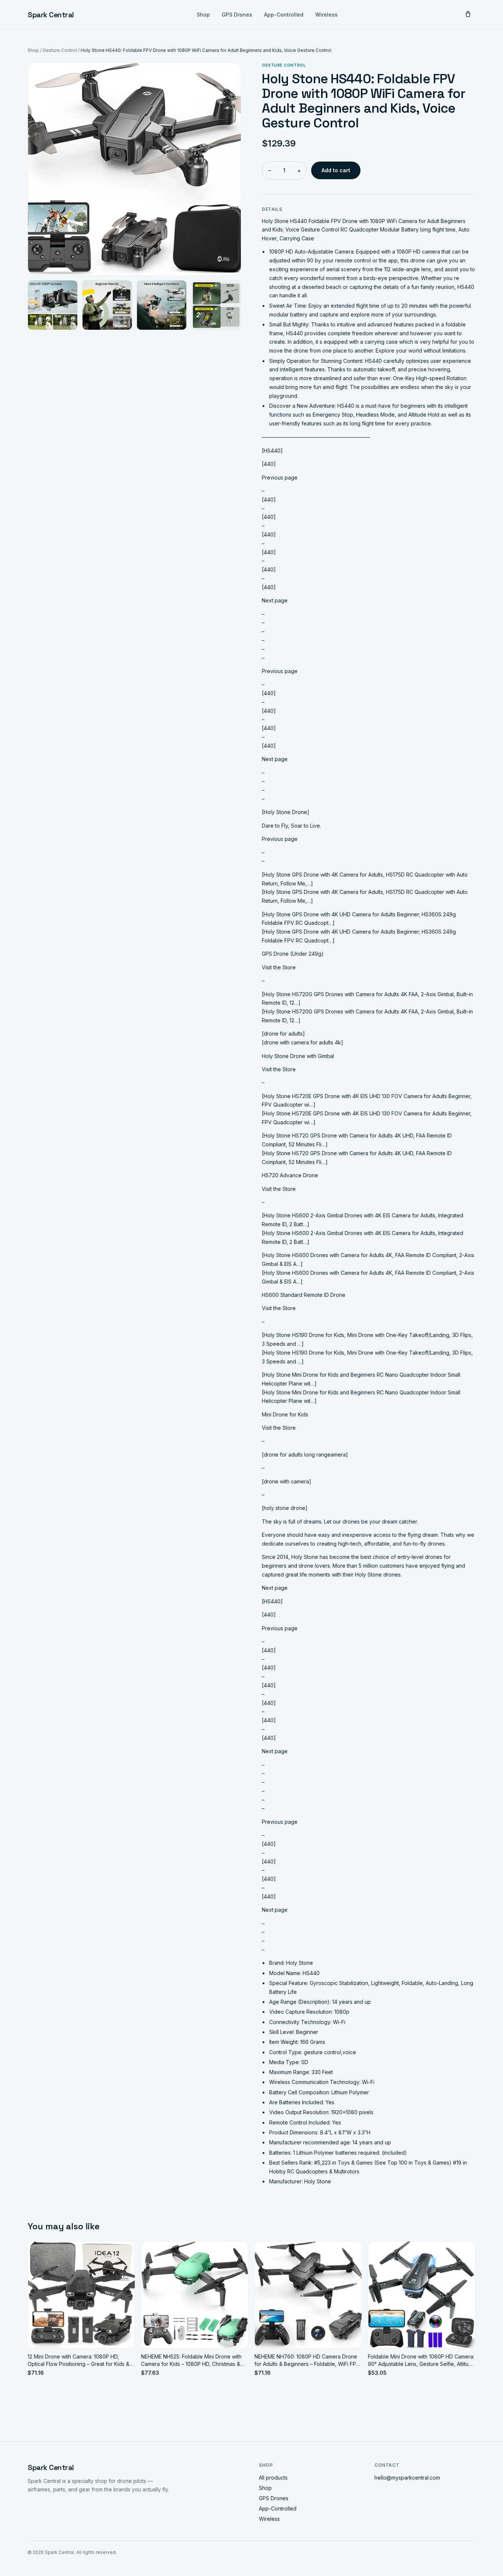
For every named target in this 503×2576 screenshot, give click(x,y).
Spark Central (51, 15)
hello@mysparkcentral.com (407, 2478)
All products (273, 2478)
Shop (203, 15)
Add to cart (336, 170)
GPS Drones (237, 15)
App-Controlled (284, 15)
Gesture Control (60, 50)
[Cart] (468, 15)
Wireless (326, 15)
